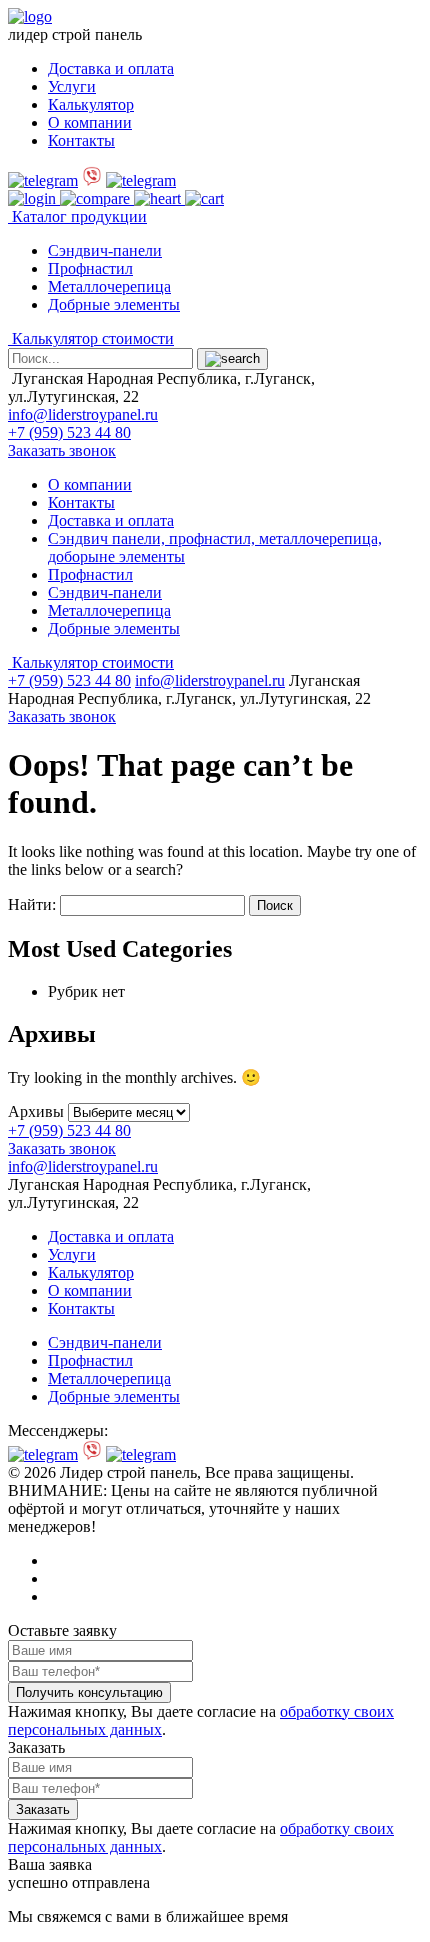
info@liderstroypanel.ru (83, 414)
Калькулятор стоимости (91, 338)
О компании (90, 122)
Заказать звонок (62, 450)
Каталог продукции (77, 216)
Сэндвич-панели (105, 250)
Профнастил (90, 268)
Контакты (81, 140)
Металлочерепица (109, 286)
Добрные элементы (114, 304)
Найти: (32, 904)
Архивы (36, 1111)
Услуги (72, 86)
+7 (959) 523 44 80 (69, 432)
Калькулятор (91, 104)
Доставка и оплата (111, 68)
